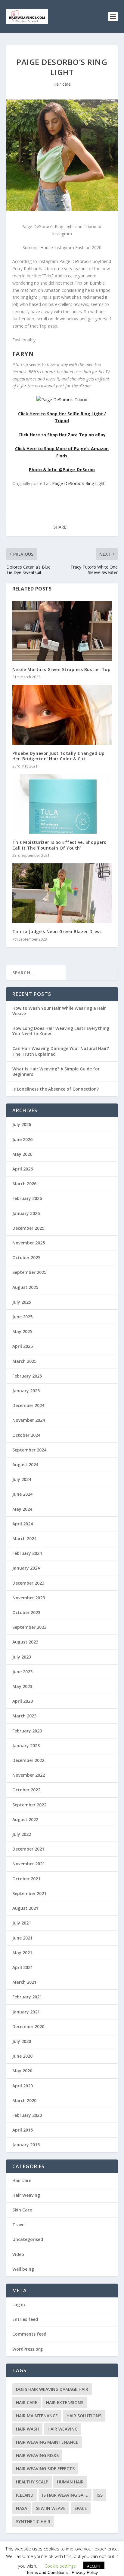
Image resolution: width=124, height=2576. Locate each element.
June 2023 (22, 1672)
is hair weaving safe (65, 2495)
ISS (100, 2495)
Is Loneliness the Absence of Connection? (56, 1089)
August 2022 (25, 1819)
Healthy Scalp (32, 2482)
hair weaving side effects (45, 2469)
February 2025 (27, 1376)
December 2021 (28, 1849)
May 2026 (22, 1154)
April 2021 (23, 1967)
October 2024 (26, 1435)
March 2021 (24, 1982)
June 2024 (22, 1494)
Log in (19, 2304)
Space (81, 2508)
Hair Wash (27, 2429)
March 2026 (24, 1184)
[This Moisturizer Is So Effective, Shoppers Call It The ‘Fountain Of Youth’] (62, 804)
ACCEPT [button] (94, 2566)
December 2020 (28, 2027)
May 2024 (22, 1509)
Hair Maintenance (37, 2416)
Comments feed (29, 2334)
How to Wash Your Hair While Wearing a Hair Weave (59, 1011)
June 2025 (22, 1317)
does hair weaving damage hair (52, 2389)
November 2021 (29, 1864)
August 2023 (25, 1642)
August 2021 (25, 1908)
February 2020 (27, 2115)
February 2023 (27, 1731)
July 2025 (22, 1302)
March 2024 (24, 1538)
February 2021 (27, 1997)
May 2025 (22, 1331)
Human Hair (70, 2482)
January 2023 (26, 1746)
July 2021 (22, 1923)
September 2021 (29, 1893)
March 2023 (24, 1716)
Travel (19, 2225)
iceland (25, 2495)
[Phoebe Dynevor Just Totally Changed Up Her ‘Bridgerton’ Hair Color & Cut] (62, 715)
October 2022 (26, 1790)
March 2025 (24, 1361)
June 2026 (22, 1139)
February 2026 (27, 1198)
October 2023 (26, 1612)
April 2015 (23, 2130)
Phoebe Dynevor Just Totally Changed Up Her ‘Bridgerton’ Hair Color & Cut (59, 756)
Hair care (62, 84)
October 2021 (26, 1879)
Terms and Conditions (47, 2572)
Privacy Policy (85, 2572)
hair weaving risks (37, 2455)
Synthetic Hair (33, 2521)
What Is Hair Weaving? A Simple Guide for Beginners (56, 1071)
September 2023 (29, 1627)
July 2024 (22, 1479)
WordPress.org (28, 2349)
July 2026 (22, 1124)
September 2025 (29, 1272)
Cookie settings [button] (60, 2566)
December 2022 (28, 1760)
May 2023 (22, 1686)
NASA (22, 2508)
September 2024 (29, 1450)
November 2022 (29, 1775)
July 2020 (22, 2041)
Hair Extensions (65, 2402)
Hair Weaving (26, 2195)
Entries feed (25, 2319)
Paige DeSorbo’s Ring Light (78, 483)
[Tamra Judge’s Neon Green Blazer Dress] (62, 893)
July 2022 (22, 1834)
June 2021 (22, 1938)
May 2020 (22, 2071)
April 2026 (23, 1169)
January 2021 (26, 2012)
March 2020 (24, 2100)
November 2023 (29, 1598)
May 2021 (22, 1953)
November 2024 (29, 1420)
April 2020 (23, 2086)
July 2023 (22, 1657)
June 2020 (22, 2056)
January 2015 (26, 2145)
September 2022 (29, 1805)
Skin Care (22, 2210)
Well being (23, 2269)
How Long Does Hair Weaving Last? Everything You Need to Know (61, 1031)
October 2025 (26, 1257)
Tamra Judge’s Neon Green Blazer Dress (57, 931)
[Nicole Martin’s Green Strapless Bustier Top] (62, 631)
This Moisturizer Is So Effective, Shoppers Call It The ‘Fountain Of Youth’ (59, 845)
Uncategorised (28, 2239)
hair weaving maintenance (47, 2442)
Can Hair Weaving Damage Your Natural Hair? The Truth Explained (61, 1051)
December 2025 (28, 1228)
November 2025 (29, 1243)
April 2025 (23, 1346)
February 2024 (27, 1553)
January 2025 (26, 1391)
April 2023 (23, 1701)
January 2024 (26, 1568)
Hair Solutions (84, 2416)
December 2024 (28, 1405)
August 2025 (25, 1287)
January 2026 (26, 1213)
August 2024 (25, 1465)
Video (18, 2254)
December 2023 (28, 1583)
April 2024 (23, 1524)
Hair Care (27, 2402)
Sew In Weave (51, 2508)
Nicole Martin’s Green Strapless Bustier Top (62, 669)
